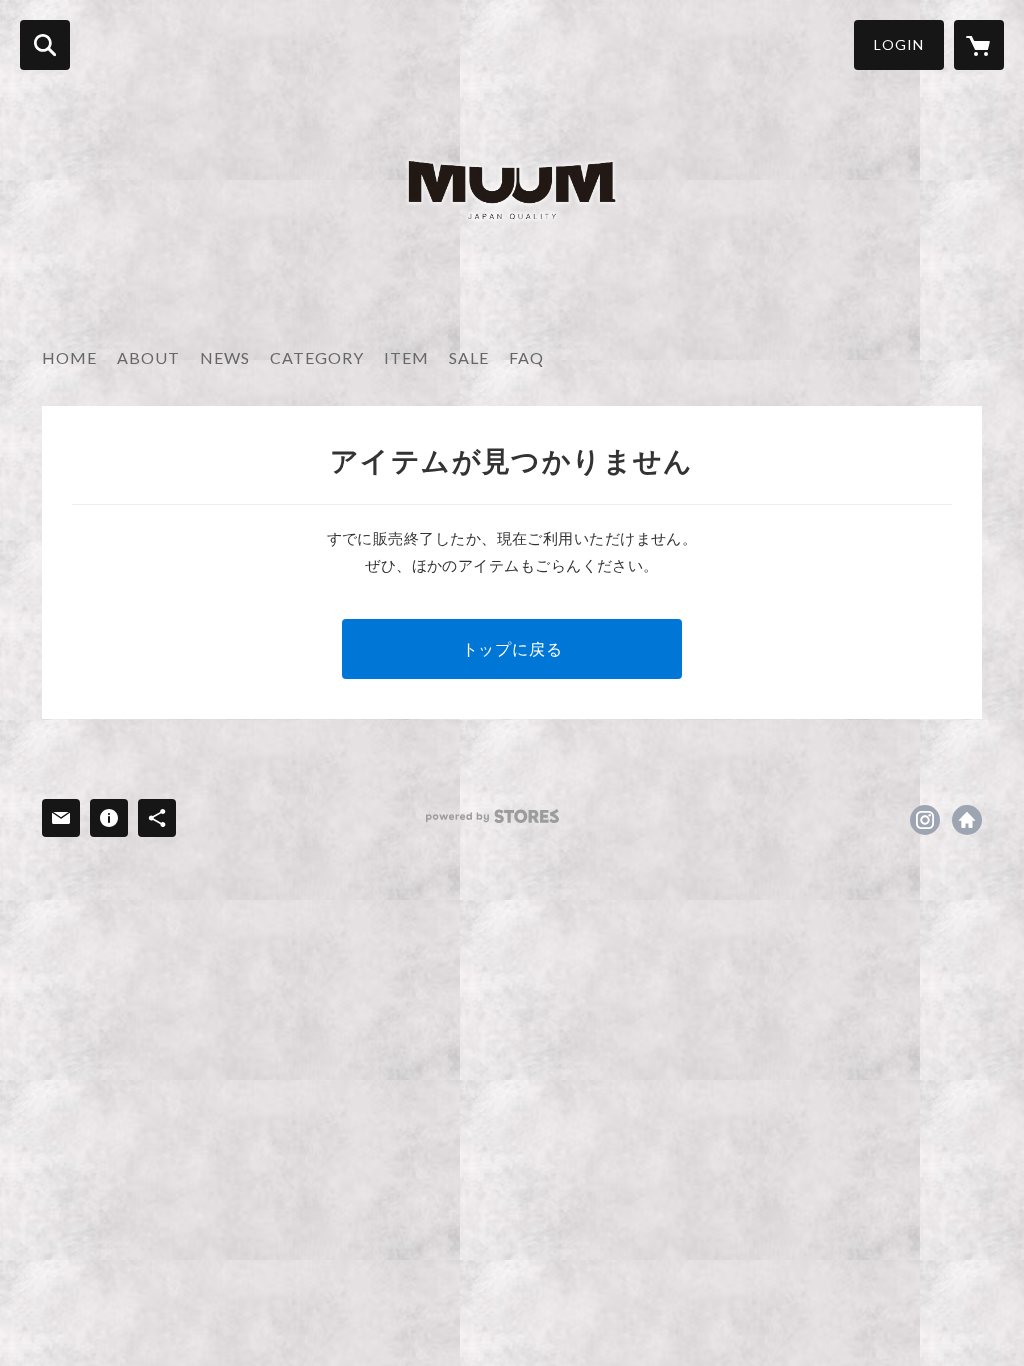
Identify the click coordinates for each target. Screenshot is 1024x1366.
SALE (469, 357)
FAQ (526, 357)
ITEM (406, 357)
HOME (69, 357)
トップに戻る (512, 648)
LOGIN (899, 44)
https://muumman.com (967, 820)
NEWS (225, 357)
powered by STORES (492, 816)
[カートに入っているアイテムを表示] (979, 45)
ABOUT (148, 357)
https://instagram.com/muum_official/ (925, 820)
